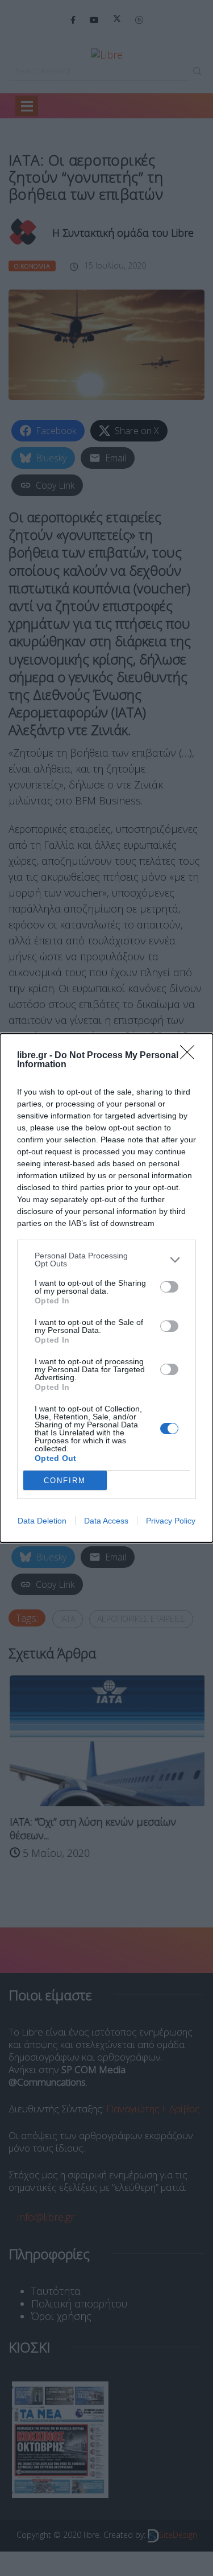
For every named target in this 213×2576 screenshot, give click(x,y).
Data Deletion (42, 1521)
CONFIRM (65, 1481)
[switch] (169, 1287)
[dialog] (106, 1288)
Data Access (106, 1521)
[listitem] (106, 1260)
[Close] (191, 1056)
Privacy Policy (171, 1521)
